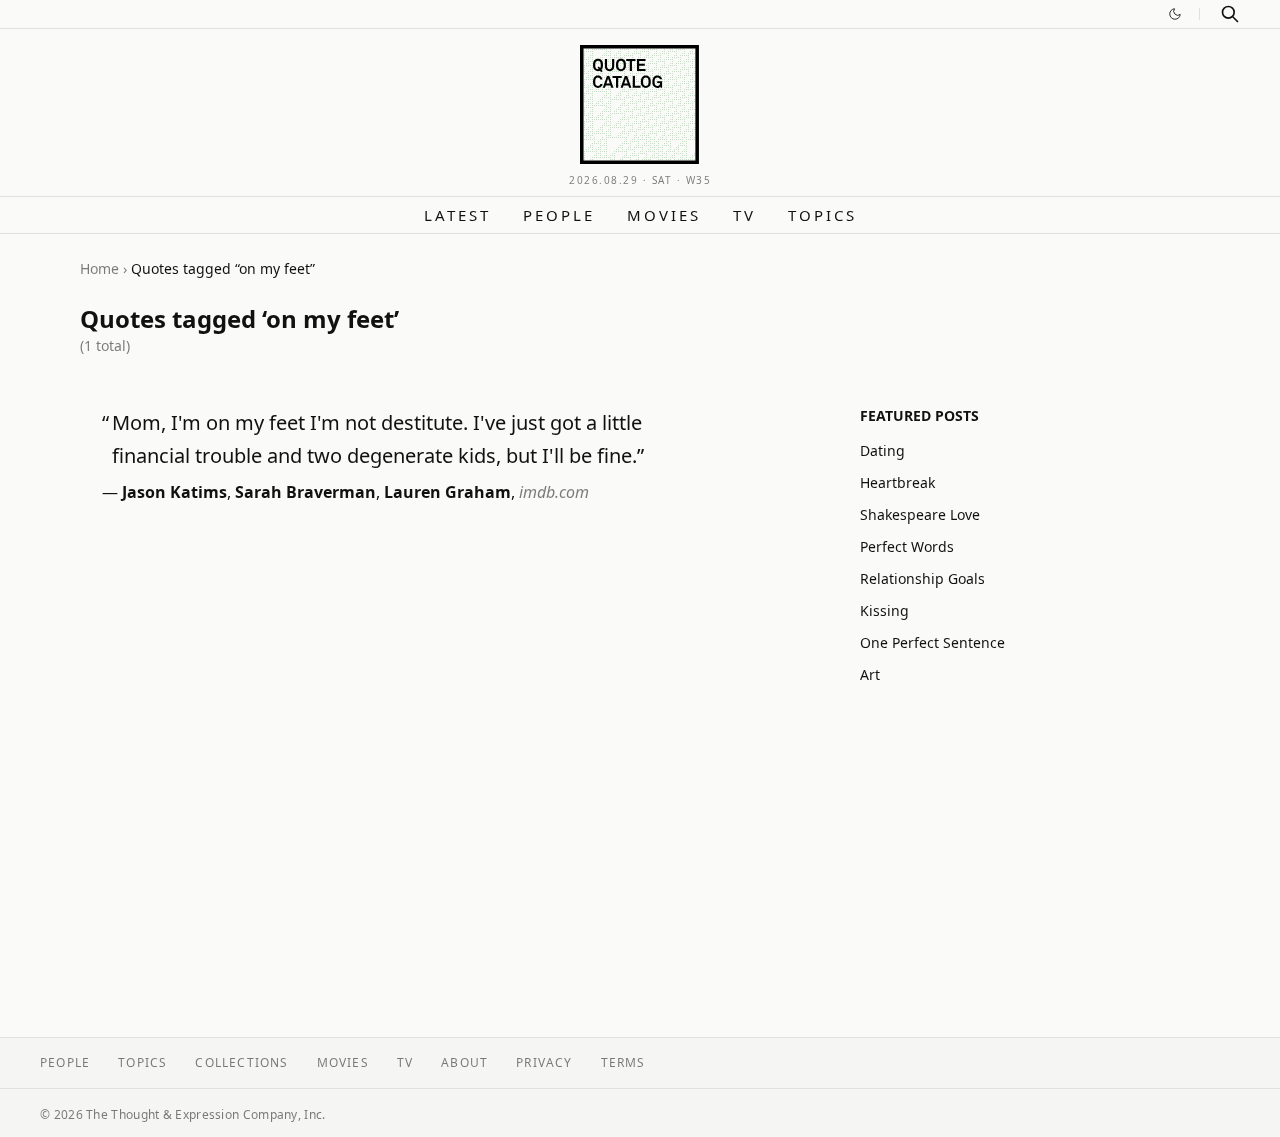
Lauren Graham (447, 492)
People (559, 215)
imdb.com (554, 492)
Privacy (544, 1062)
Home (99, 268)
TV (744, 215)
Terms (623, 1062)
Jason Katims (174, 492)
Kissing (884, 610)
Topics (822, 215)
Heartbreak (897, 482)
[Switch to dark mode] (1175, 14)
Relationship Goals (922, 578)
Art (870, 674)
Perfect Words (907, 546)
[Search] (1230, 14)
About (464, 1062)
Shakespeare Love (920, 514)
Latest (457, 215)
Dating (882, 450)
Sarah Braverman (305, 492)
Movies (664, 215)
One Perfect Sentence (932, 642)
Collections (241, 1062)
